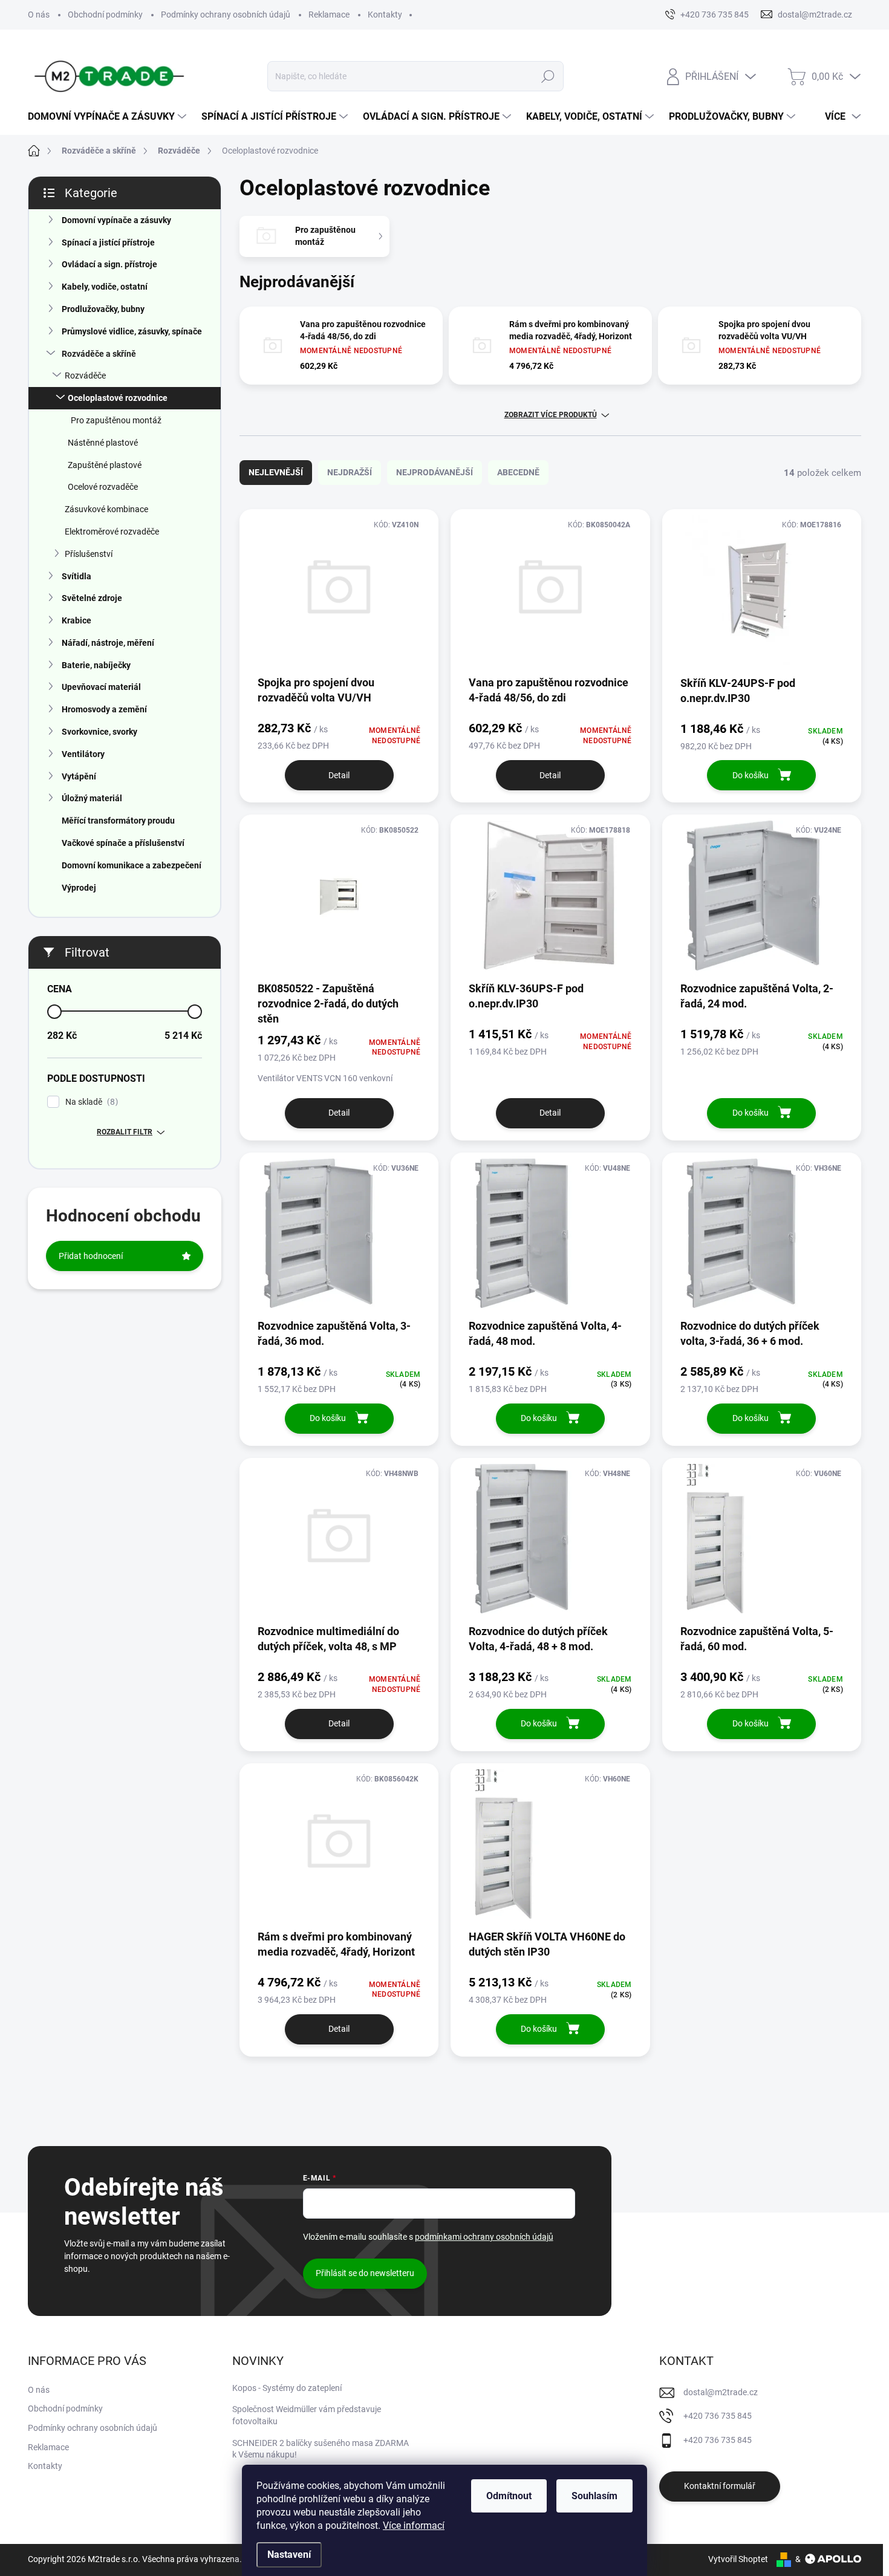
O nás (39, 15)
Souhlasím (594, 2496)
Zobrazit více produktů (551, 415)
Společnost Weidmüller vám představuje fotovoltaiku (307, 2415)
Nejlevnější (276, 472)
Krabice (77, 620)
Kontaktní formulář (720, 2486)
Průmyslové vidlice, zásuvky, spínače (132, 331)
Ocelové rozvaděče (103, 487)
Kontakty (385, 15)
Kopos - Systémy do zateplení (287, 2388)
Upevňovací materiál (101, 687)
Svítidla (77, 576)
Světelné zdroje (92, 598)
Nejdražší (350, 472)
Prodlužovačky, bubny (103, 309)
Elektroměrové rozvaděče (112, 532)
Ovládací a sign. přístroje (109, 264)
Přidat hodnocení (91, 1256)
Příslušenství (89, 554)
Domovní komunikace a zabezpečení (132, 865)
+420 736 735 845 (718, 2416)
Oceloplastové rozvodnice (118, 398)
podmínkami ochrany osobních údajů (484, 2237)
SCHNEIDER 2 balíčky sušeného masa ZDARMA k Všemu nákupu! (321, 2449)
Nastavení (289, 2555)
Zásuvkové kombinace (106, 509)
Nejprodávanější (435, 472)
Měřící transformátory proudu (118, 821)
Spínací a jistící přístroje (108, 242)
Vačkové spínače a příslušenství (123, 843)
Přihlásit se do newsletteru (365, 2273)
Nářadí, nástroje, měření (108, 643)
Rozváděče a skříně (99, 354)
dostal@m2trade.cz (721, 2392)
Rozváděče (85, 376)
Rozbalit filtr (125, 1132)
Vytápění (79, 776)
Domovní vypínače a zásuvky (116, 220)
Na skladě (90, 1102)
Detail (339, 775)
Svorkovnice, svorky (99, 732)
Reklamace (329, 15)
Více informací (414, 2526)
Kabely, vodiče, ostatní (105, 287)
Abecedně (518, 472)
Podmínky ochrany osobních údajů (226, 15)
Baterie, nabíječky (96, 665)
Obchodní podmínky (105, 15)
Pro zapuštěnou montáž (116, 420)
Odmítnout (509, 2496)
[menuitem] (109, 117)
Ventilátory (83, 754)
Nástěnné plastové (103, 443)
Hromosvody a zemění (104, 709)
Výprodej (79, 888)
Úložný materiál (92, 798)
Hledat (548, 76)
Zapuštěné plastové (105, 465)
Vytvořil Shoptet (738, 2559)
